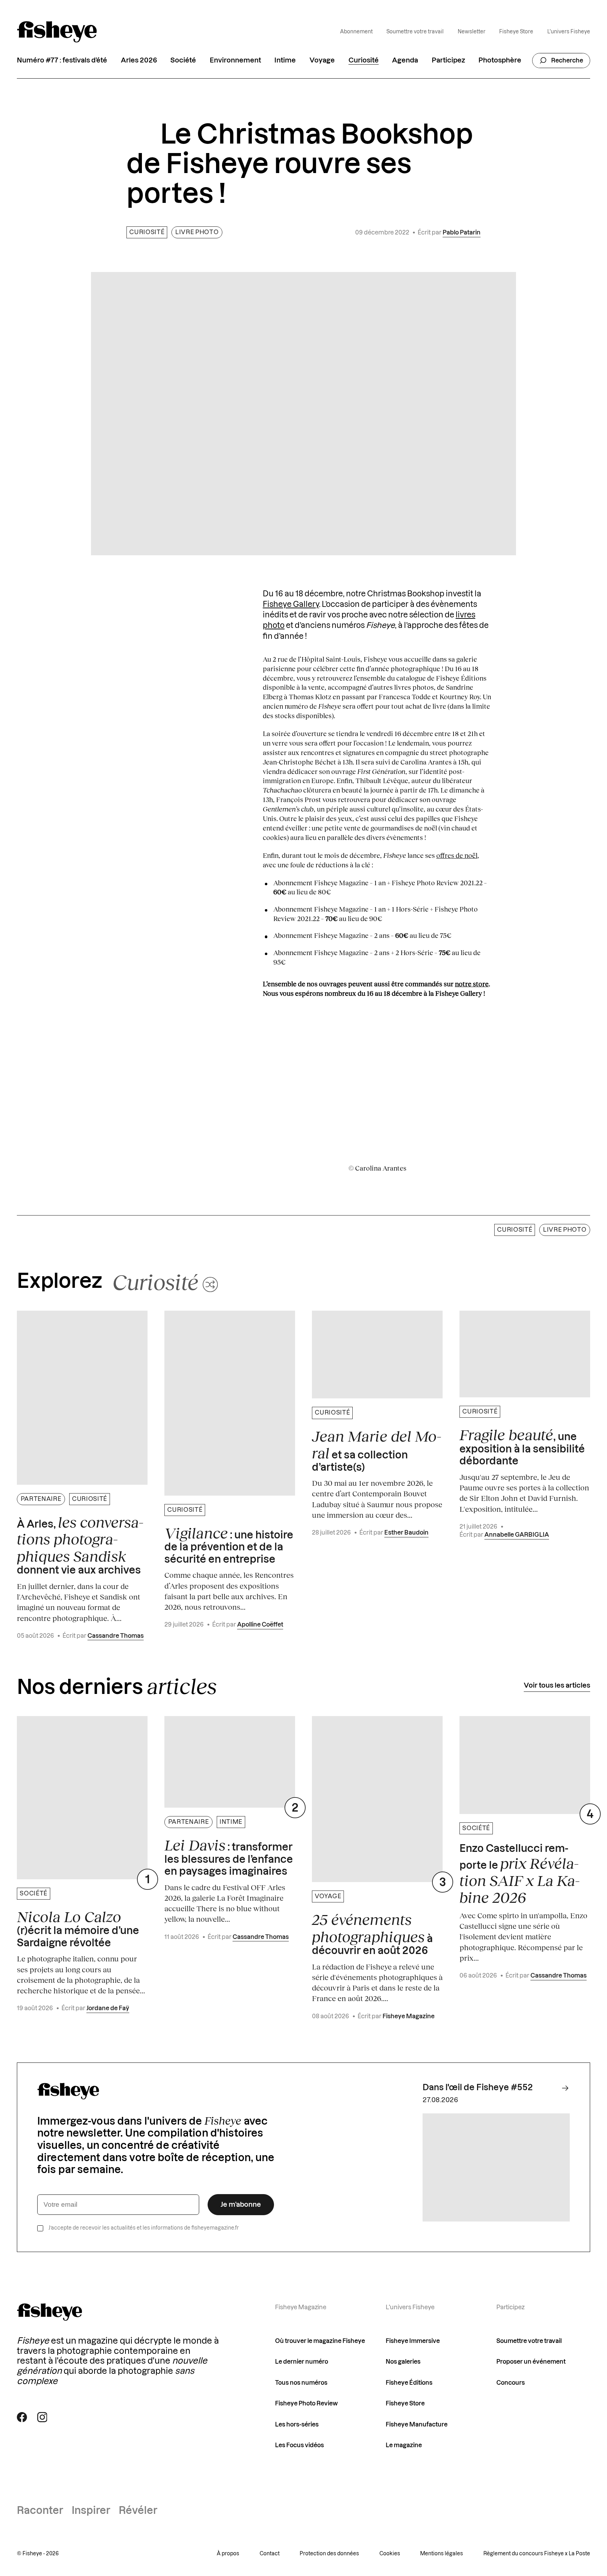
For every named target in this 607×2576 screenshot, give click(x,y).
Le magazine (404, 2445)
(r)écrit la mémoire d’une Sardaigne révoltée (78, 1928)
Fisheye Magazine (409, 2016)
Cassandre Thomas (116, 1636)
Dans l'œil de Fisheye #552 (478, 2088)
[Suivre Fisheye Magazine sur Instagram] (42, 2417)
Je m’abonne (241, 2205)
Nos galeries (403, 2362)
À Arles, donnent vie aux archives (80, 1545)
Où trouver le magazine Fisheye (320, 2341)
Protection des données (329, 2554)
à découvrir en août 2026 (372, 1933)
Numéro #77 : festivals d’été (62, 60)
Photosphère (500, 60)
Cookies (390, 2554)
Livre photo (197, 232)
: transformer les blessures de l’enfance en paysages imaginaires (229, 1856)
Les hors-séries (297, 2425)
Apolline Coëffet (260, 1625)
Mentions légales (442, 2554)
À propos (228, 2554)
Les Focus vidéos (299, 2445)
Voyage (322, 60)
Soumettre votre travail (415, 32)
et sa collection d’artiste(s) (377, 1450)
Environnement (235, 60)
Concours (511, 2383)
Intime (285, 60)
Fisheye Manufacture (417, 2425)
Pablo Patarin (462, 233)
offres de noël (457, 855)
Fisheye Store (516, 32)
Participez (448, 60)
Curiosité (364, 60)
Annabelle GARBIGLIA (517, 1535)
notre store (472, 984)
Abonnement (356, 32)
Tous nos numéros (301, 2383)
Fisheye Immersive (413, 2341)
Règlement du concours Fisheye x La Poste (537, 2554)
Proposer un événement (531, 2362)
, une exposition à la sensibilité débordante (522, 1446)
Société (183, 60)
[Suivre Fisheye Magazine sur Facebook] (22, 2417)
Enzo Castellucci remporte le (520, 1875)
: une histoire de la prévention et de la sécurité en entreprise (229, 1544)
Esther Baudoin (406, 1533)
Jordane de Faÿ (108, 2008)
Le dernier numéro (302, 2362)
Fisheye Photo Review (306, 2403)
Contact (270, 2554)
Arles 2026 (139, 60)
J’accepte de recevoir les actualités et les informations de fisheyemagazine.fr (144, 2228)
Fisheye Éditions (409, 2383)
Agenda (405, 60)
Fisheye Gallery (291, 605)
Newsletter (472, 32)
